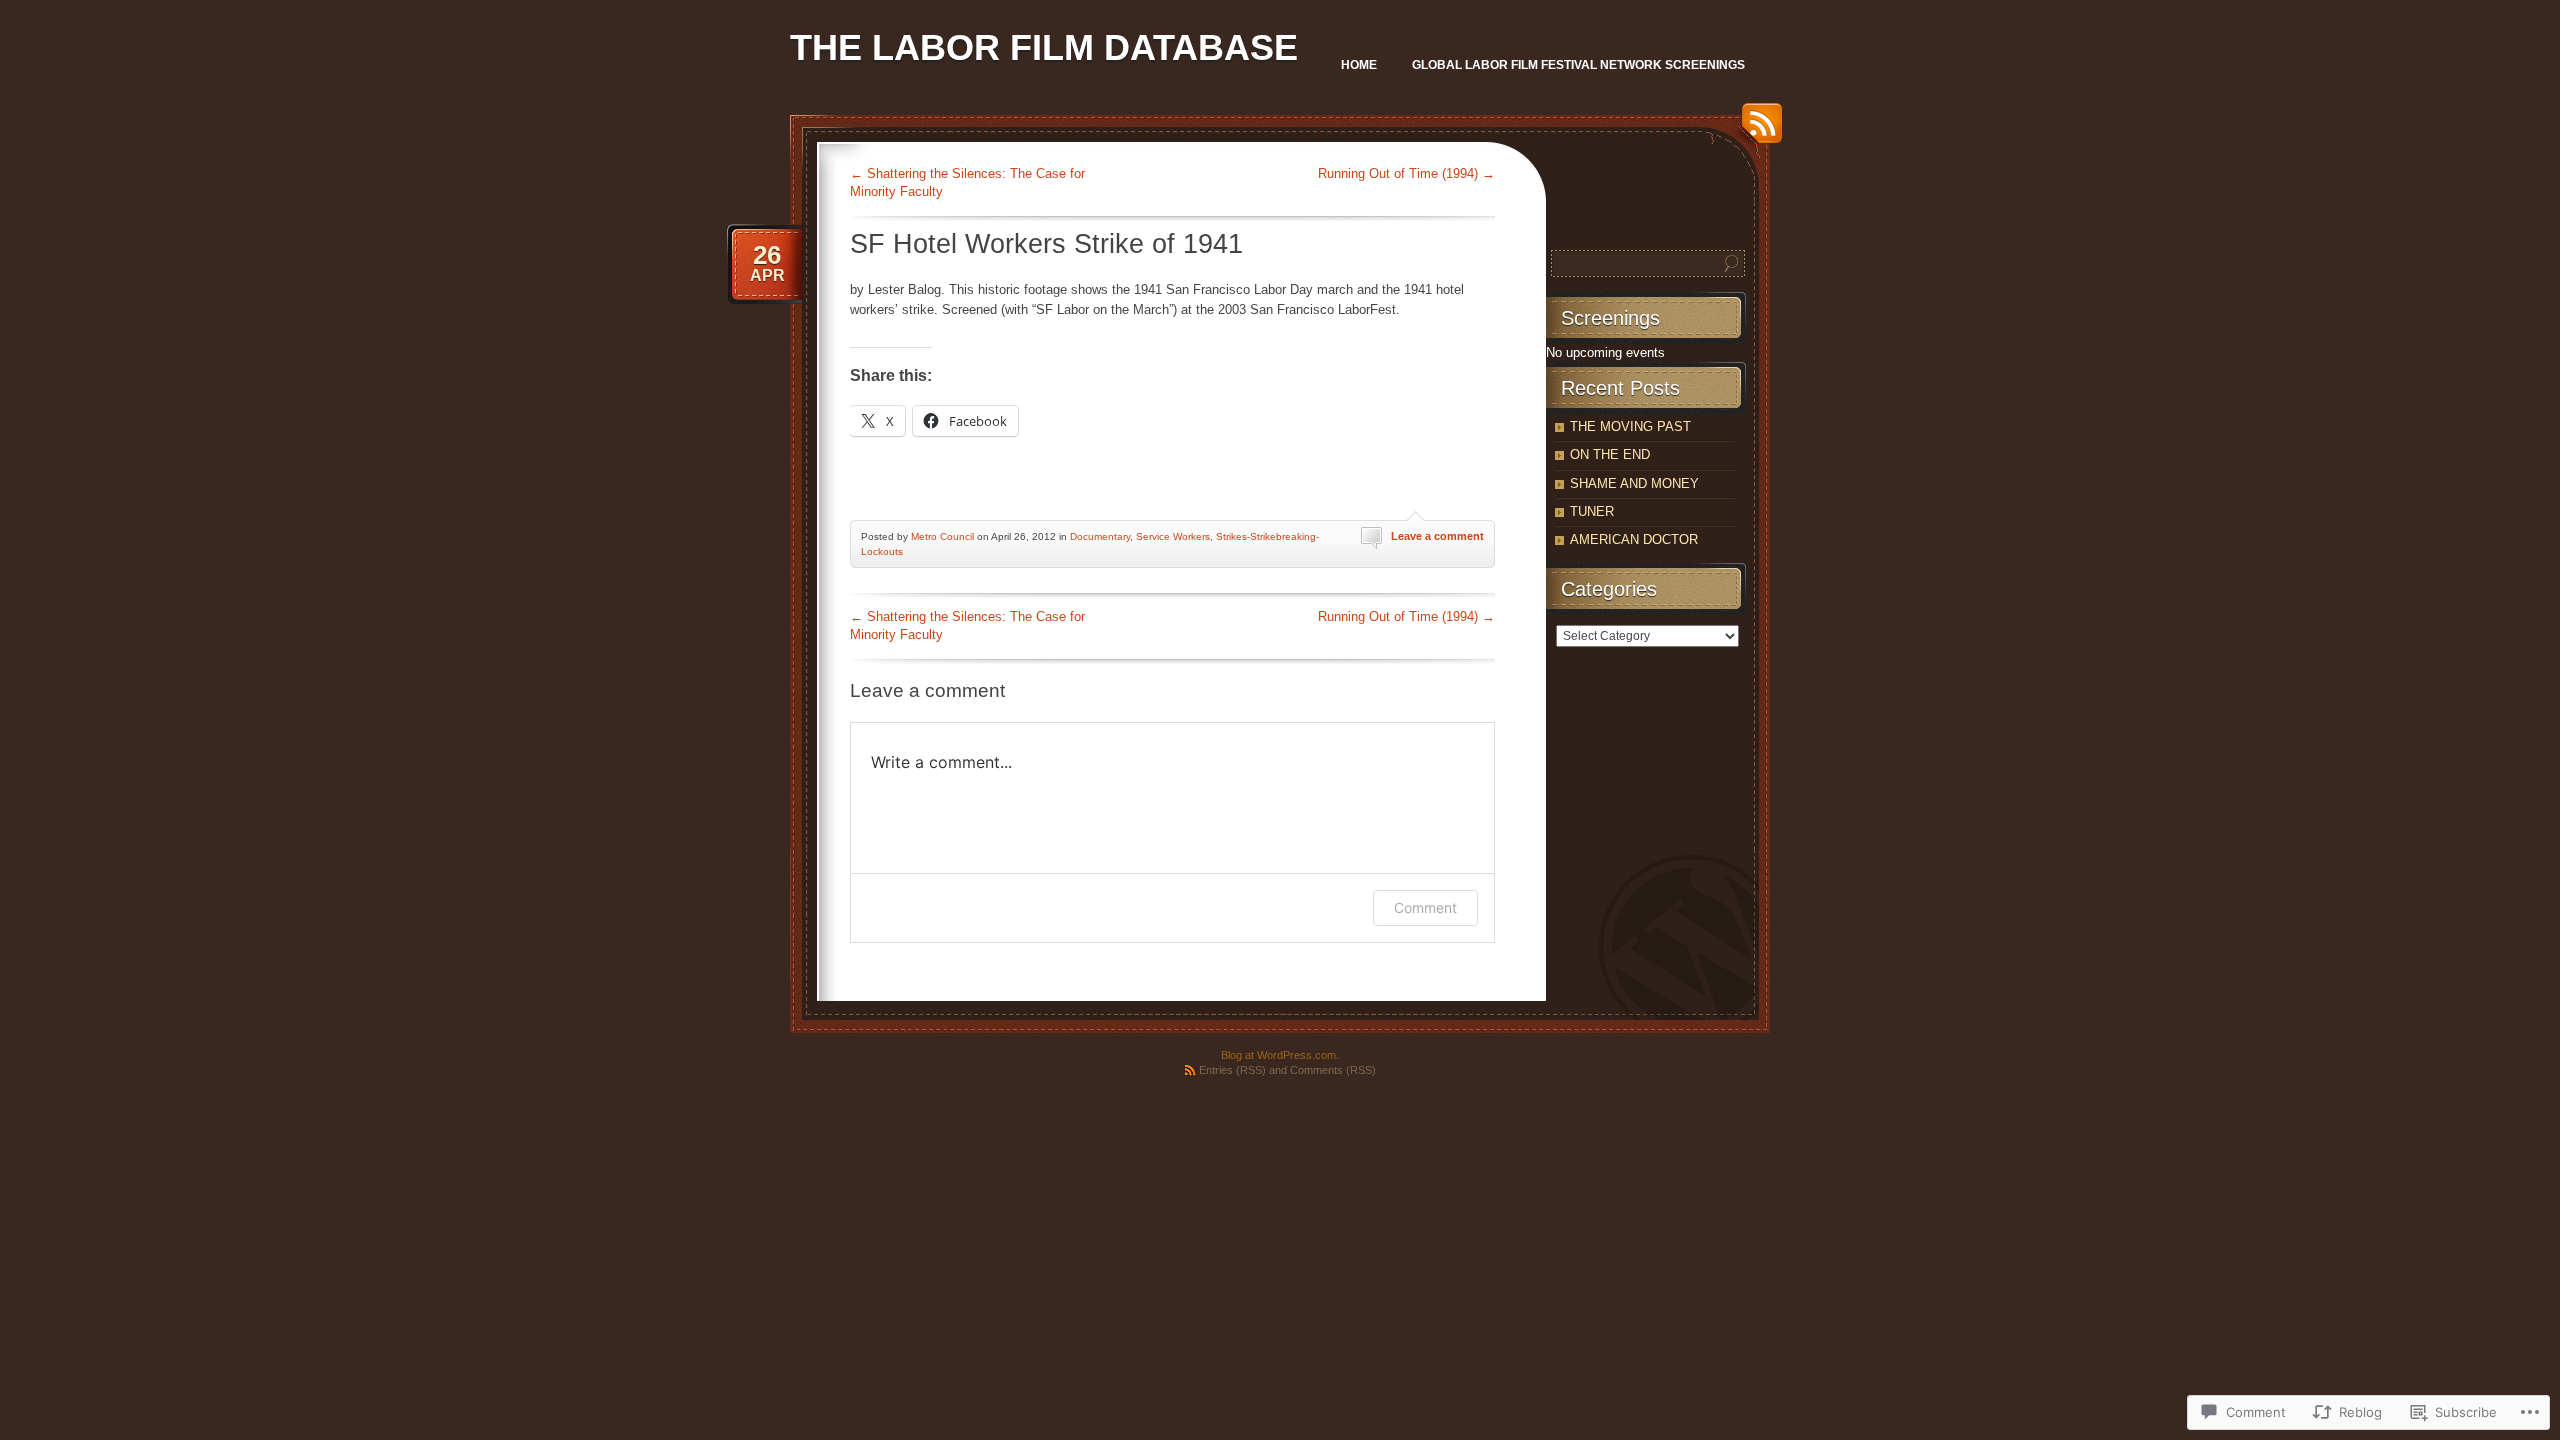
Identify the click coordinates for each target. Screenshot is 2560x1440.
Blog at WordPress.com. (1280, 1055)
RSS (1757, 130)
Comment (1425, 907)
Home (1359, 65)
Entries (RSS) (1232, 1070)
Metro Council (942, 536)
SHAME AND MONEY (1634, 483)
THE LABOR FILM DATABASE (1044, 47)
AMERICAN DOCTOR (1634, 539)
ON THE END (1610, 454)
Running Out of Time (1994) (1406, 173)
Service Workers (1173, 536)
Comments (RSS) (1333, 1070)
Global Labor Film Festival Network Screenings (1578, 65)
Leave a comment (1437, 536)
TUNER (1592, 511)
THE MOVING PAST (1630, 426)
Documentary (1100, 536)
